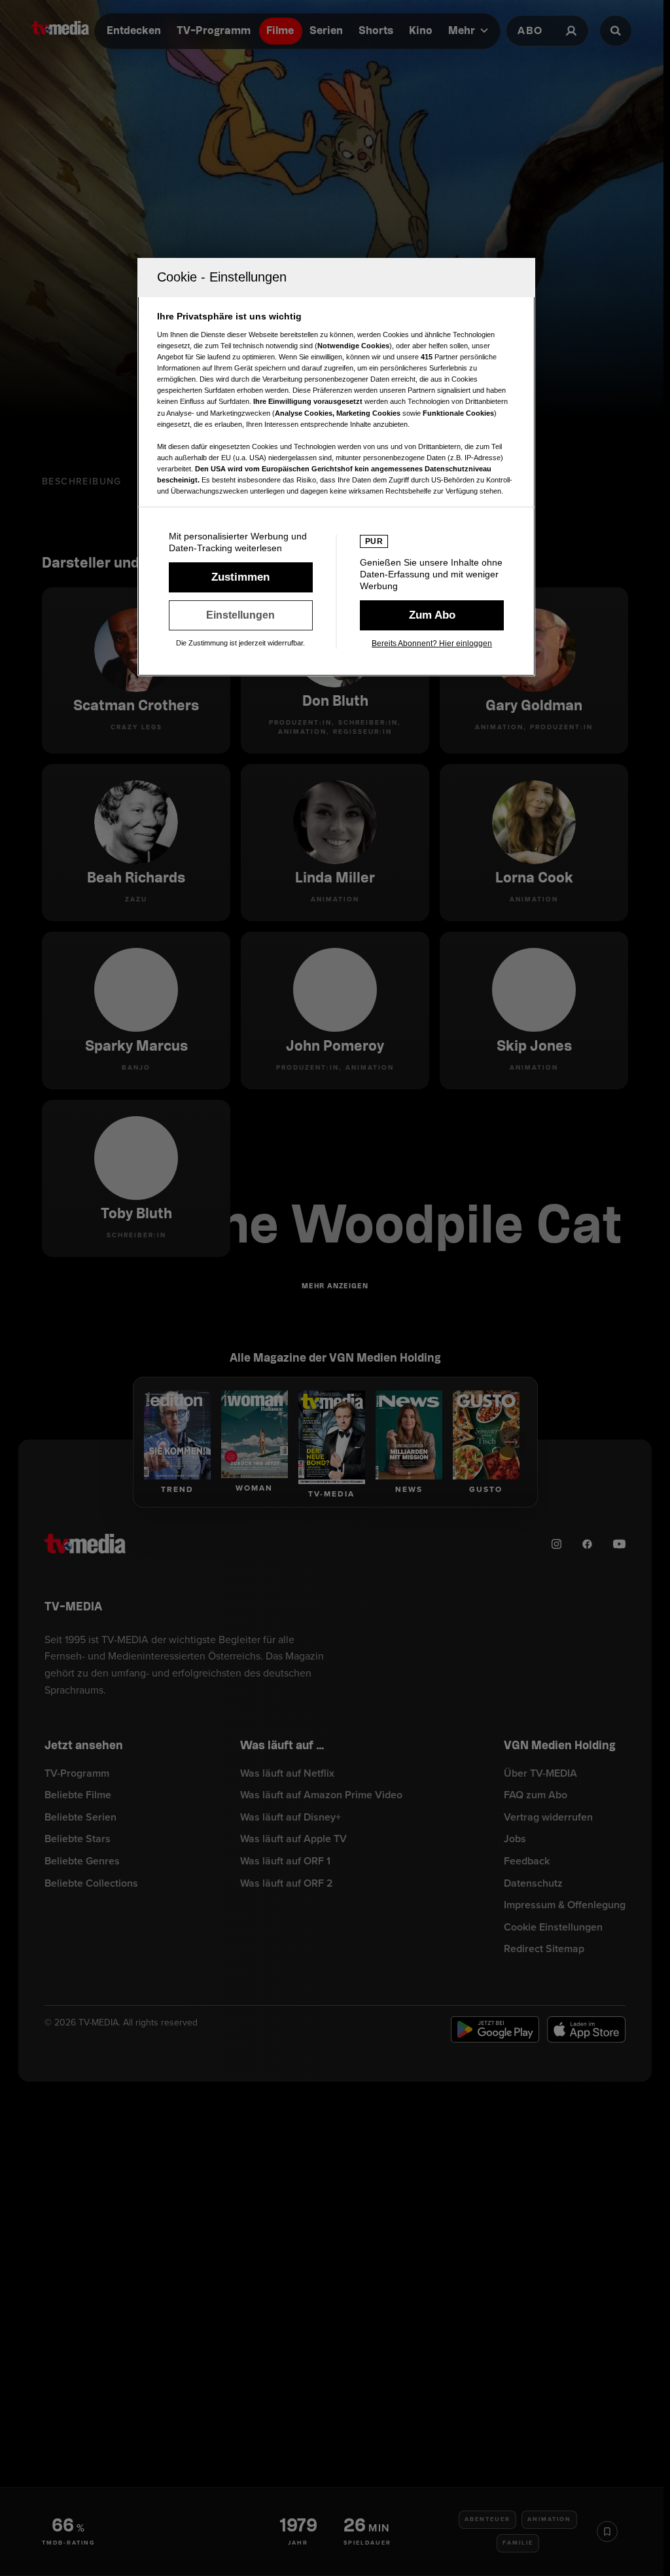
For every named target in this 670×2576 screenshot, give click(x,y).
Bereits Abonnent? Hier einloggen (432, 644)
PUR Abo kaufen (432, 615)
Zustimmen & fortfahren (241, 577)
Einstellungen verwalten (241, 615)
